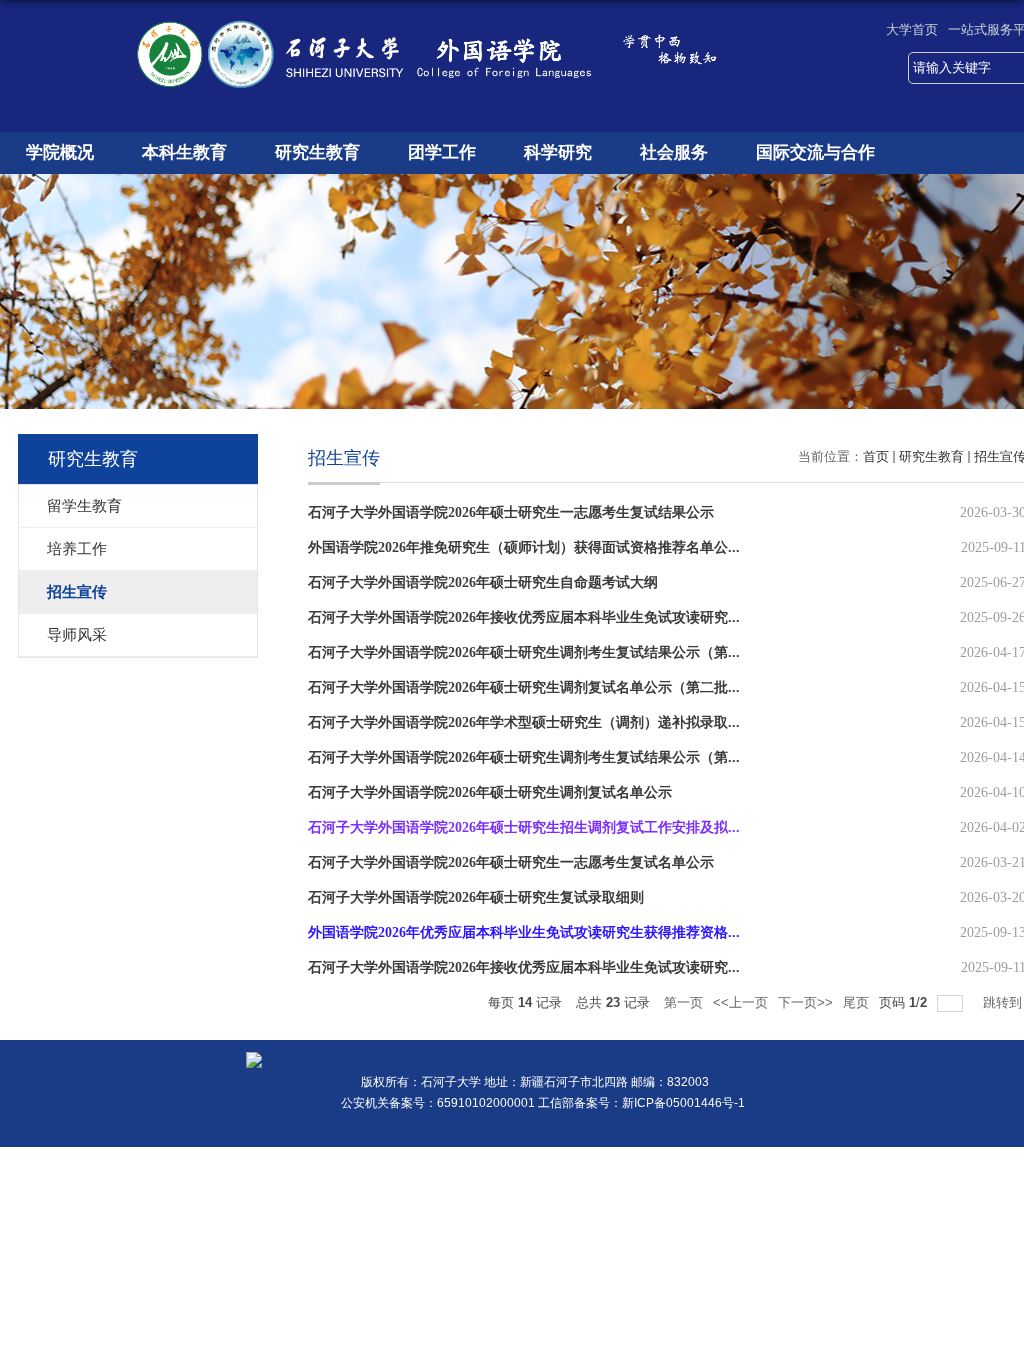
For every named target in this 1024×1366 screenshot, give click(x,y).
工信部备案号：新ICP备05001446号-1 (641, 1103)
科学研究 (558, 152)
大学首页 (912, 29)
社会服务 (674, 152)
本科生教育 (184, 152)
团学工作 (442, 152)
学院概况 (60, 152)
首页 (876, 456)
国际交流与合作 (815, 152)
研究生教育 (317, 152)
